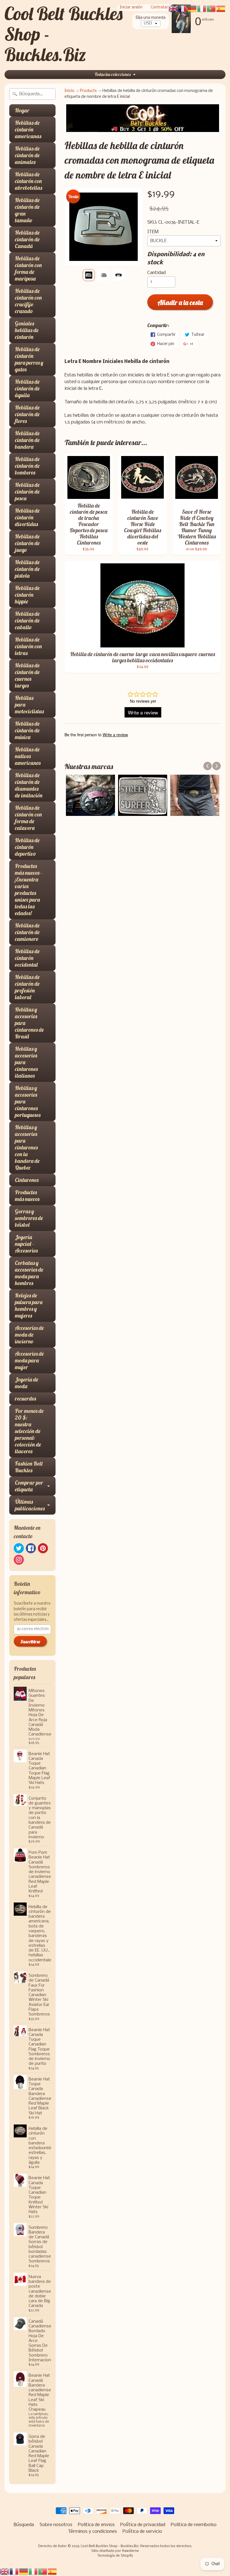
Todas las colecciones (113, 74)
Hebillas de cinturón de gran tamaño (27, 210)
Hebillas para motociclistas (29, 704)
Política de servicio (142, 2532)
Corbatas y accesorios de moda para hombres (29, 1273)
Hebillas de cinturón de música (27, 730)
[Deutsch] (24, 2572)
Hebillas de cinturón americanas (28, 129)
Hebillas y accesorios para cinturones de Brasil (29, 1023)
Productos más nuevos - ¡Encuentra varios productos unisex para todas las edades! (28, 889)
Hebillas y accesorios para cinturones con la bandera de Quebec (27, 1147)
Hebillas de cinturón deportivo (27, 847)
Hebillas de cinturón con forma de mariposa (28, 268)
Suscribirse (30, 1642)
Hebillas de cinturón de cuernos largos (27, 675)
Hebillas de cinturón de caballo (27, 620)
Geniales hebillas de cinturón (27, 330)
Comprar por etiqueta (29, 1486)
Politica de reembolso (194, 2525)
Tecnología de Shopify (115, 2556)
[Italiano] (33, 2572)
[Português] (43, 2572)
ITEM (153, 232)
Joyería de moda (27, 1383)
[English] (5, 2572)
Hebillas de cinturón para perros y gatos (29, 359)
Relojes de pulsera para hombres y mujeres (29, 1305)
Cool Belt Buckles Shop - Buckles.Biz (110, 2546)
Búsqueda (24, 2525)
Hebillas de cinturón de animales (27, 155)
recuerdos (25, 1398)
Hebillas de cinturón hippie (27, 595)
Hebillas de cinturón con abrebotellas (28, 181)
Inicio (69, 91)
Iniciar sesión (131, 8)
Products (88, 91)
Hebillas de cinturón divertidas (27, 517)
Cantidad (157, 273)
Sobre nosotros (56, 2525)
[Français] (14, 2572)
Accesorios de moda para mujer (29, 1360)
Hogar (22, 110)
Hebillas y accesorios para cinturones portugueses (28, 1101)
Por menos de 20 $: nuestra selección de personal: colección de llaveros (29, 1431)
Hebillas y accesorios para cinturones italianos (26, 1062)
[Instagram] (19, 1560)
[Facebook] (31, 1548)
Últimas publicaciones (30, 1505)
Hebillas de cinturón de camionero (27, 932)
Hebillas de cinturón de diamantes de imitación (29, 785)
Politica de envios (96, 2525)
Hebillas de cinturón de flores (27, 414)
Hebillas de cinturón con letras (28, 646)
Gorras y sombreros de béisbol (29, 1218)
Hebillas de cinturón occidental (27, 958)
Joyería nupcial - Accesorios (26, 1244)
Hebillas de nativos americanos (28, 756)
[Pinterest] (43, 1548)
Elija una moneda (151, 18)
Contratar (159, 8)
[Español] (52, 2572)
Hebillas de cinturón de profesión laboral (27, 987)
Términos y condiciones (92, 2532)
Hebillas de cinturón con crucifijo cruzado (28, 301)
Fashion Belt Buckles (29, 1467)
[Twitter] (19, 1548)
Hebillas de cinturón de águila (27, 388)
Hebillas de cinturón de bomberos (27, 466)
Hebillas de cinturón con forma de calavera (28, 818)
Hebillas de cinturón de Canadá (27, 239)
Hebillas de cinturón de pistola (27, 569)
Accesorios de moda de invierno (29, 1335)
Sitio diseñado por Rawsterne (115, 2551)
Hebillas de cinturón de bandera (27, 440)
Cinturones (27, 1180)
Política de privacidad (143, 2525)
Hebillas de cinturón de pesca (27, 491)
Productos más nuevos (27, 1196)
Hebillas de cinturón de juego (27, 543)
